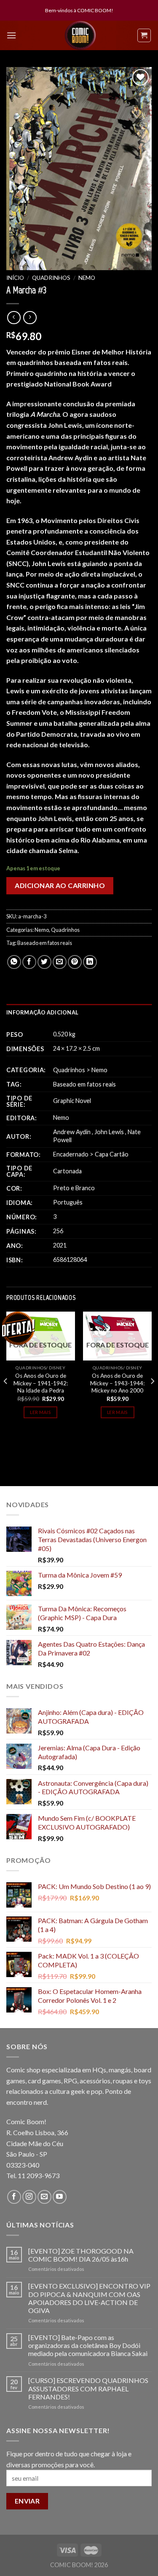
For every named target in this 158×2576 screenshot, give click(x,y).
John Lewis (109, 1132)
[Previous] (6, 1398)
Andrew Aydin (72, 1132)
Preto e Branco (74, 1188)
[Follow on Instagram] (29, 2197)
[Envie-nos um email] (44, 2197)
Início (15, 278)
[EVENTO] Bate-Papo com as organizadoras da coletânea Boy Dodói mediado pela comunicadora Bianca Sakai (88, 2345)
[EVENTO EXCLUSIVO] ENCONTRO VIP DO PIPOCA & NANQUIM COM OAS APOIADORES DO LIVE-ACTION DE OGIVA (89, 2298)
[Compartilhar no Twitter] (44, 962)
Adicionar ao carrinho (60, 885)
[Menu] (11, 35)
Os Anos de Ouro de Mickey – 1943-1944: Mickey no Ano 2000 (117, 1383)
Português (68, 1202)
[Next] (152, 1398)
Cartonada (67, 1171)
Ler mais (40, 1412)
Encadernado (71, 1154)
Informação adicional (42, 1012)
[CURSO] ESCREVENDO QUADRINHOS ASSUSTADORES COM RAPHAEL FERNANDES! (88, 2388)
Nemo (87, 278)
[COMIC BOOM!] (80, 35)
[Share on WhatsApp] (14, 962)
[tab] (79, 1012)
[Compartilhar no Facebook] (29, 962)
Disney (57, 1368)
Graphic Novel (72, 1101)
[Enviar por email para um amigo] (60, 962)
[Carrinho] (144, 35)
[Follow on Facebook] (14, 2197)
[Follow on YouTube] (60, 2197)
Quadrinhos (51, 278)
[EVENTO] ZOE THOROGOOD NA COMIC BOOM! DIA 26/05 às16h (81, 2255)
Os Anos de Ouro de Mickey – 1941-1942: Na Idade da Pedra (41, 1383)
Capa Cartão (112, 1154)
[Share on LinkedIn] (90, 962)
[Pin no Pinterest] (75, 962)
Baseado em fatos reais (45, 943)
